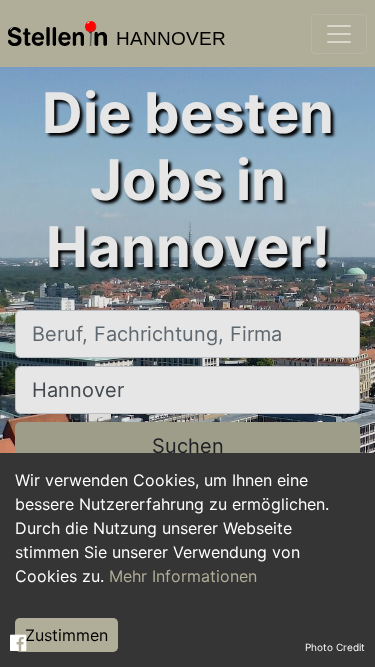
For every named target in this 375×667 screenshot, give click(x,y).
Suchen (188, 446)
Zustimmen (66, 635)
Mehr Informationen (183, 576)
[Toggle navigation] (339, 34)
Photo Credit (335, 647)
